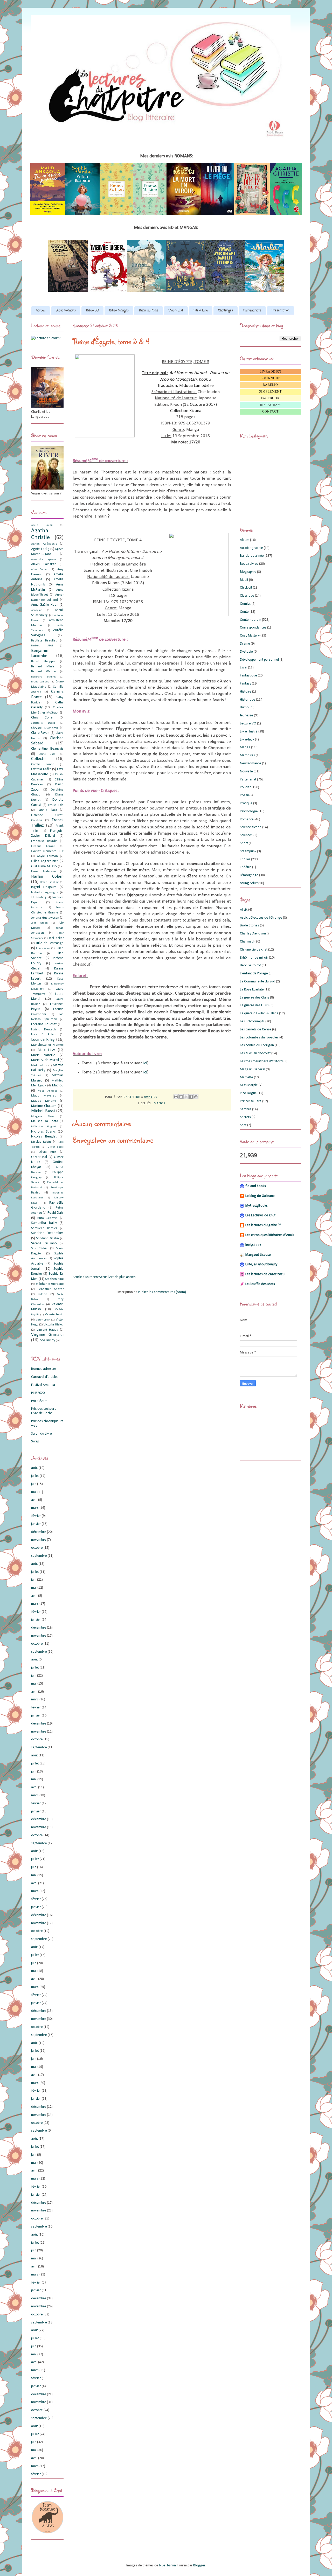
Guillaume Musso (44, 866)
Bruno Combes (40, 682)
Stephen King (54, 1279)
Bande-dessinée (252, 556)
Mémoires (247, 755)
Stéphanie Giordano (50, 1284)
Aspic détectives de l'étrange (261, 918)
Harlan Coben (47, 877)
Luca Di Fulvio (44, 1035)
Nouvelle (246, 772)
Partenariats (252, 311)
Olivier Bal (39, 1157)
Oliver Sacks (56, 1147)
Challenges (226, 311)
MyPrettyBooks (257, 1206)
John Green (39, 923)
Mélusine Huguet (44, 1127)
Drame (245, 644)
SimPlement (270, 392)
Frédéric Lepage (43, 846)
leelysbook (253, 1245)
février (36, 1516)
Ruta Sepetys (47, 1218)
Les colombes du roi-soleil (259, 1038)
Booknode (270, 378)
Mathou (58, 1085)
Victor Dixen (43, 1320)
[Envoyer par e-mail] (176, 1097)
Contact (270, 411)
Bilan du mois (149, 311)
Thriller (245, 859)
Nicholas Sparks (43, 1132)
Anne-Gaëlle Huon (45, 605)
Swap (35, 1441)
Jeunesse (247, 715)
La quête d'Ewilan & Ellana (259, 1013)
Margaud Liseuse (258, 1255)
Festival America (43, 1385)
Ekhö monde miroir (254, 958)
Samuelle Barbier (44, 1228)
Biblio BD (92, 311)
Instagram (270, 405)
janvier (36, 1524)
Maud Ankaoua (47, 1091)
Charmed (247, 942)
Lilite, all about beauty (261, 1264)
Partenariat (248, 780)
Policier (245, 787)
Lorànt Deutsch (43, 1030)
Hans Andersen (44, 871)
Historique (248, 700)
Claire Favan (40, 733)
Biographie (248, 572)
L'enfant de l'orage (254, 973)
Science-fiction (251, 827)
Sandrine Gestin (47, 1238)
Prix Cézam (39, 1401)
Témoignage (249, 875)
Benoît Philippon (44, 661)
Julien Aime (43, 948)
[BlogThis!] (181, 1097)
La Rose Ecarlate (252, 990)
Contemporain (251, 620)
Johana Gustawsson (45, 918)
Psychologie (249, 811)
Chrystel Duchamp (45, 728)
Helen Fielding (49, 882)
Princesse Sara (251, 1101)
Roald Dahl (56, 1213)
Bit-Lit (244, 580)
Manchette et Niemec (47, 1045)
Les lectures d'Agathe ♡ (263, 1225)
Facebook (270, 398)
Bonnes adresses (44, 1369)
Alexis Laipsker (43, 564)
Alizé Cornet (39, 570)
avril (34, 1500)
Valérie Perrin (54, 1315)
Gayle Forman (47, 856)
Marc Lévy (46, 1050)
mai (34, 1492)
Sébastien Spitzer (51, 1289)
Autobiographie (251, 548)
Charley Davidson (253, 934)
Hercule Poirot (250, 965)
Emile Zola (56, 805)
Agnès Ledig (40, 549)
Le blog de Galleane (260, 1196)
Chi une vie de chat (254, 950)
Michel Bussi (43, 1111)
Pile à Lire (201, 311)
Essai (244, 668)
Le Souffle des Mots (260, 1284)
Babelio (270, 385)
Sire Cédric (39, 1248)
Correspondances (253, 628)
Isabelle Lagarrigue (45, 892)
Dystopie (246, 652)
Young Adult (249, 883)
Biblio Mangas (119, 311)
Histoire (246, 692)
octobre (37, 1548)
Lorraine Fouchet (44, 1024)
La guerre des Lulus (254, 1005)
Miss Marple (249, 1085)
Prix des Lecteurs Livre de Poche (44, 1411)
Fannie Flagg (47, 810)
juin (34, 1484)
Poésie (245, 795)
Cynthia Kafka (41, 769)
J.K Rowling (39, 897)
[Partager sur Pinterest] (196, 1097)
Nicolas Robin (41, 1142)
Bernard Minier (43, 667)
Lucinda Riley (43, 1040)
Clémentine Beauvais (47, 749)
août (34, 1468)
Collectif (38, 759)
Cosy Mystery (250, 636)
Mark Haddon (39, 1066)
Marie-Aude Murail (45, 1060)
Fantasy (245, 684)
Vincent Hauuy (47, 1330)
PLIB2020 (38, 1393)
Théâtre (246, 867)
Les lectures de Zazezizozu (265, 1274)
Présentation (281, 311)
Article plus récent (86, 1277)
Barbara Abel (42, 646)
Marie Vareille (43, 1055)
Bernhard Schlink (43, 677)
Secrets (245, 1117)
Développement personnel (259, 660)
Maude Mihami (44, 1101)
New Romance (251, 763)
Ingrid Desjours (44, 887)
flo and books (256, 1186)
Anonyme (37, 610)
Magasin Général (253, 1069)
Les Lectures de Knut (260, 1215)
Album (245, 540)
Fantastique (248, 676)
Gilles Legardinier (45, 861)
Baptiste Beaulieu (44, 641)
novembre (39, 1540)
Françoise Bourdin (44, 841)
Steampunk (248, 851)
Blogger (199, 2565)
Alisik (244, 910)
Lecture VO (248, 724)
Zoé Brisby (47, 1340)
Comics (245, 604)
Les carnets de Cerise (256, 1029)
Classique (247, 596)
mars (35, 1508)
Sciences (246, 835)
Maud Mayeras (44, 1096)
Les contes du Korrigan (257, 1045)
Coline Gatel (47, 754)
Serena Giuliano (44, 1243)
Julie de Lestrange (50, 943)
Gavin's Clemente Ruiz (47, 851)
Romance (247, 819)
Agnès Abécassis (44, 544)
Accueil (41, 311)
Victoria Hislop (54, 1325)
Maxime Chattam (44, 1106)
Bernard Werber (44, 672)
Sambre (246, 1109)
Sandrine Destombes (47, 1233)
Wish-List (176, 311)
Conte (244, 612)
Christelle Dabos (43, 723)
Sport (244, 843)
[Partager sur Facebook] (191, 1097)
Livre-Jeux (247, 740)
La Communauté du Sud (258, 982)
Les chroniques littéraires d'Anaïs (270, 1235)
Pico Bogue (248, 1093)
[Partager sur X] (186, 1097)
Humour (246, 707)
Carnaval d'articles (45, 1377)
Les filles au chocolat (255, 1053)
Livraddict (271, 372)
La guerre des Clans (255, 998)
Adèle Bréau (42, 525)
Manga (160, 1104)
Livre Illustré (249, 732)
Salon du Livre (41, 1434)
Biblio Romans (66, 311)
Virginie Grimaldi (47, 1335)
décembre (39, 1532)
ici (145, 1063)
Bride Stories (250, 926)
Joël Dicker (56, 938)
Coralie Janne (43, 764)
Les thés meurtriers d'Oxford (261, 1061)
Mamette (247, 1077)
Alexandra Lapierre (44, 559)
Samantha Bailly (44, 1223)
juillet (35, 1476)
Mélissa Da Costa (45, 1121)
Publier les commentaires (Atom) (162, 1292)
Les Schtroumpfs (252, 1021)
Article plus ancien (122, 1277)
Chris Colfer (43, 718)
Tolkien (43, 1294)
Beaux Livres (249, 564)
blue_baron (167, 2565)
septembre (39, 1556)
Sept (243, 1125)
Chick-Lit (246, 588)
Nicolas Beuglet (44, 1137)
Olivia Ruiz (47, 1152)
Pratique (246, 803)
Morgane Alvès (43, 1117)
